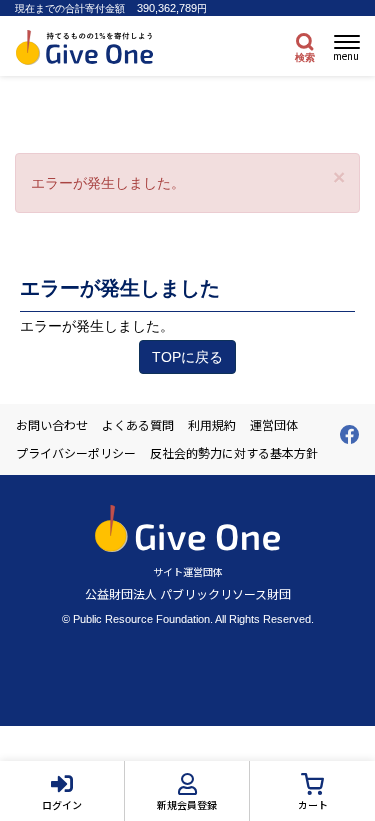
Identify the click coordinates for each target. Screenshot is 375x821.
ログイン (62, 804)
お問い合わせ (52, 425)
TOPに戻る (187, 357)
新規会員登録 (187, 804)
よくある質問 (138, 425)
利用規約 (212, 425)
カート (313, 804)
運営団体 (274, 425)
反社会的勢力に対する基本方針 (234, 453)
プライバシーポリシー (76, 453)
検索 (305, 57)
